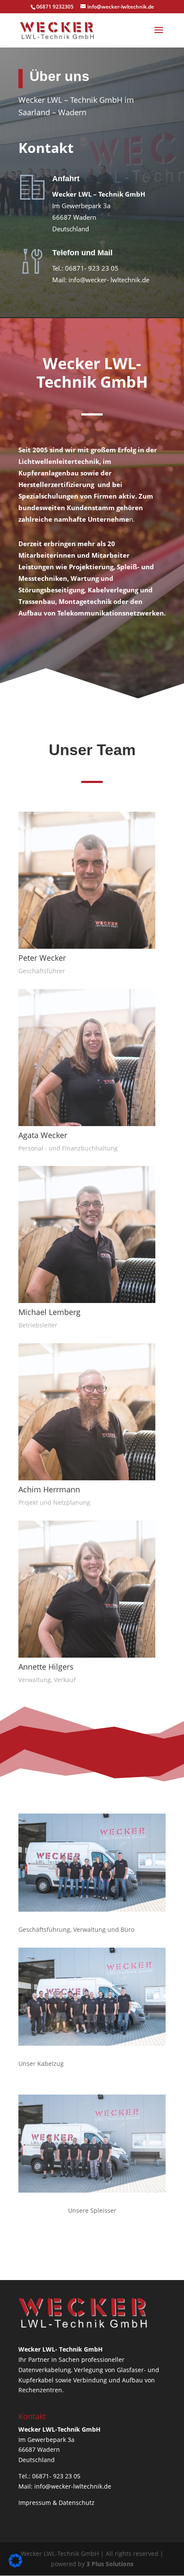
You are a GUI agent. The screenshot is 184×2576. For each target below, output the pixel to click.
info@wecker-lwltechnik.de (73, 2486)
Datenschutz (77, 2503)
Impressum (35, 2503)
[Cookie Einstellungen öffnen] (15, 2565)
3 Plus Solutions (110, 2564)
